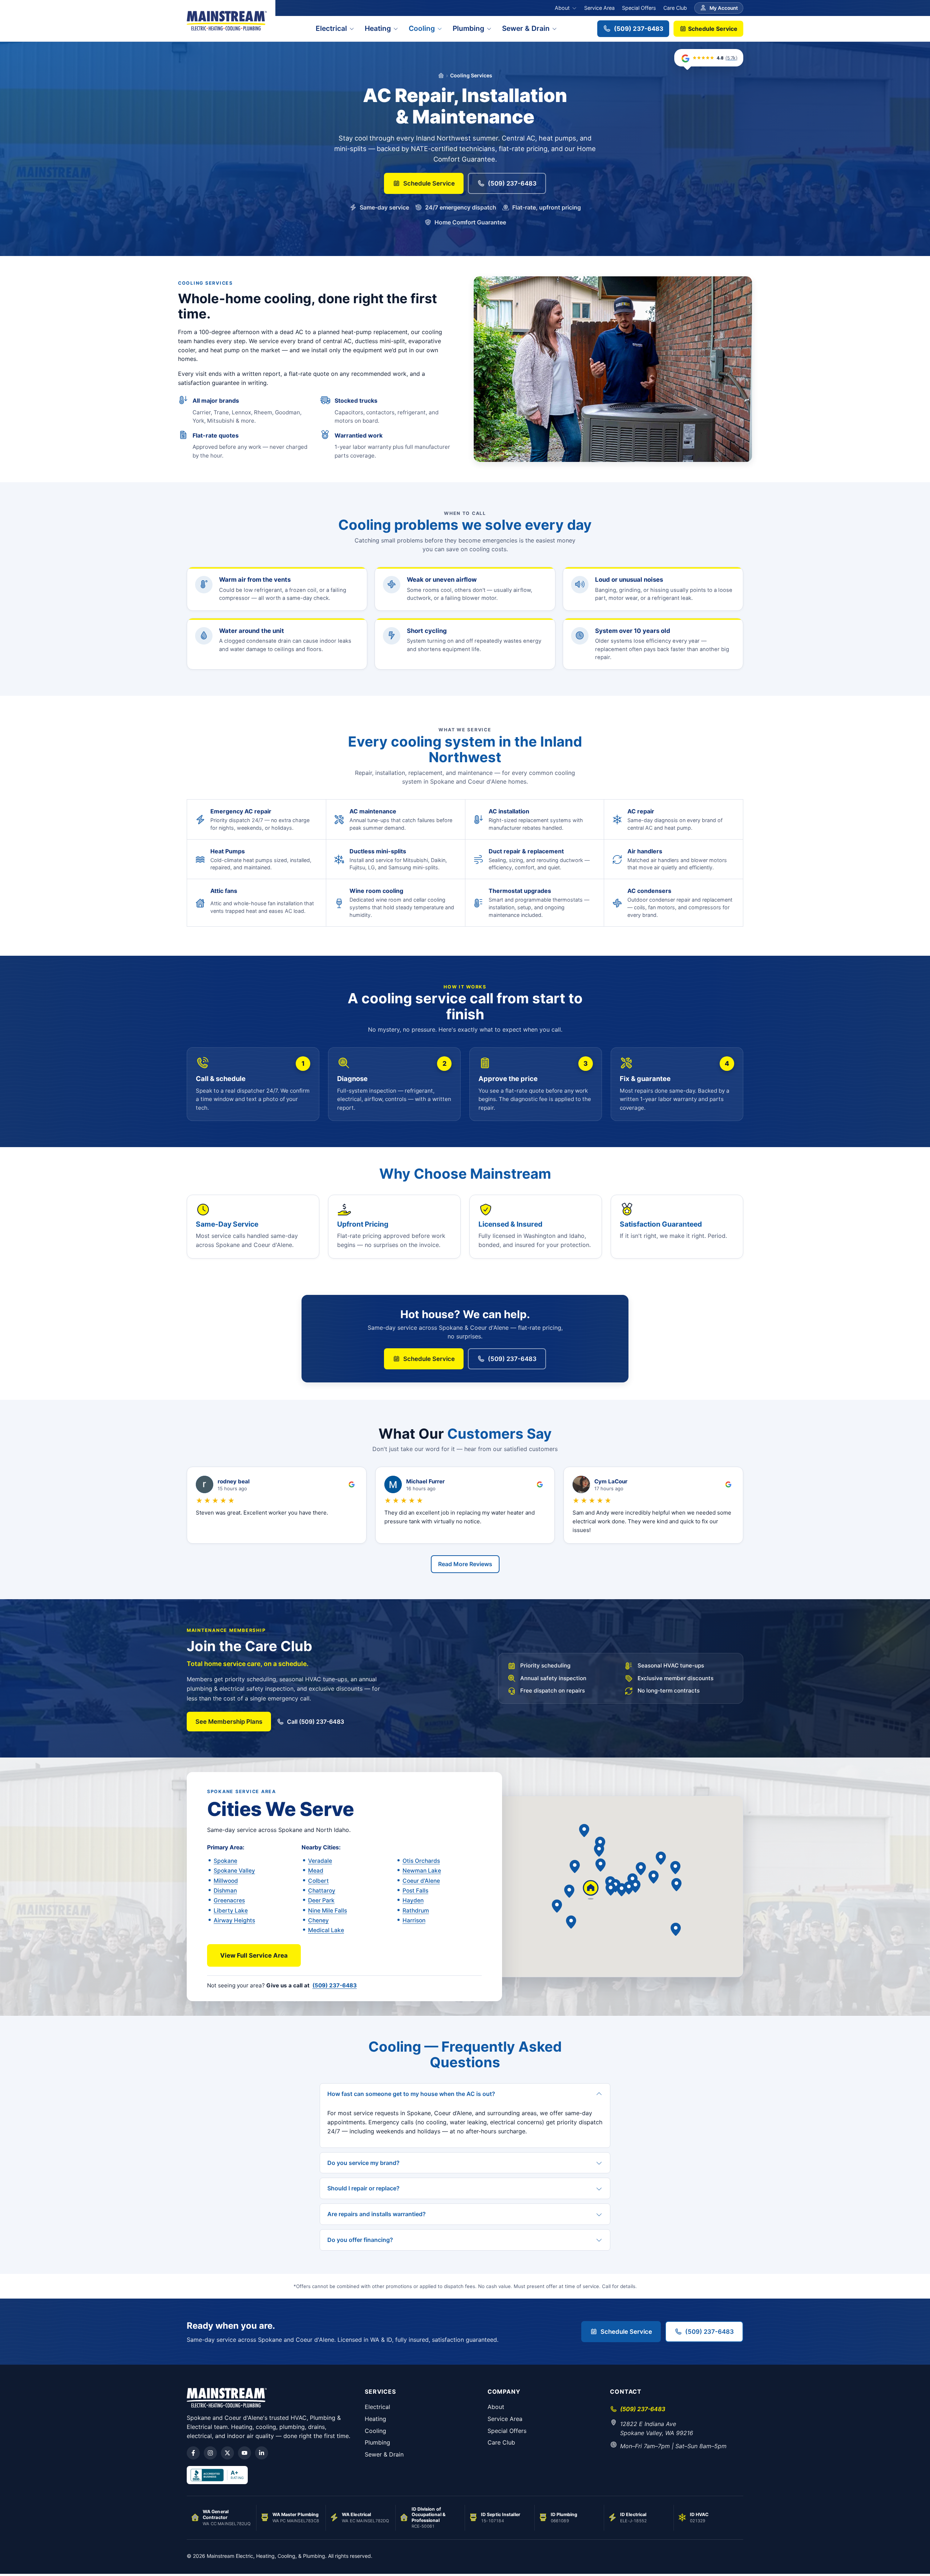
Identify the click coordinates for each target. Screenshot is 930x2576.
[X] (227, 2453)
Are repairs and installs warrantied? (377, 2214)
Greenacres (229, 1900)
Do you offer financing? (360, 2240)
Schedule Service (712, 29)
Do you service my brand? (363, 2163)
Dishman (225, 1891)
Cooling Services (471, 75)
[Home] (441, 76)
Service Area (599, 8)
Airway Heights (234, 1920)
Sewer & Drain (526, 28)
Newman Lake (422, 1871)
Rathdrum (416, 1911)
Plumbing (468, 28)
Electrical (331, 28)
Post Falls (415, 1891)
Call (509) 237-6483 (316, 1722)
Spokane (225, 1861)
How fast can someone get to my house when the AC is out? (411, 2094)
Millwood (226, 1881)
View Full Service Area (254, 1955)
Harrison (414, 1920)
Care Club (675, 8)
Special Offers (639, 8)
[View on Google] (352, 1484)
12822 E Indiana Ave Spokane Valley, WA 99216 (657, 2428)
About (562, 8)
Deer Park (321, 1900)
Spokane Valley (234, 1871)
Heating (378, 28)
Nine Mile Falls (327, 1911)
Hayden (413, 1900)
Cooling (422, 28)
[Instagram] (210, 2453)
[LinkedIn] (262, 2453)
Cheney (318, 1920)
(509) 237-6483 (639, 29)
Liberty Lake (231, 1911)
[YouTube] (244, 2453)
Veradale (320, 1861)
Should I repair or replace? (363, 2188)
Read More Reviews (465, 1564)
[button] (635, 1886)
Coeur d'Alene (421, 1881)
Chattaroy (322, 1891)
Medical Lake (326, 1930)
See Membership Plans (229, 1722)
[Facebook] (193, 2453)
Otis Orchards (421, 1861)
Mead (316, 1871)
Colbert (318, 1881)
